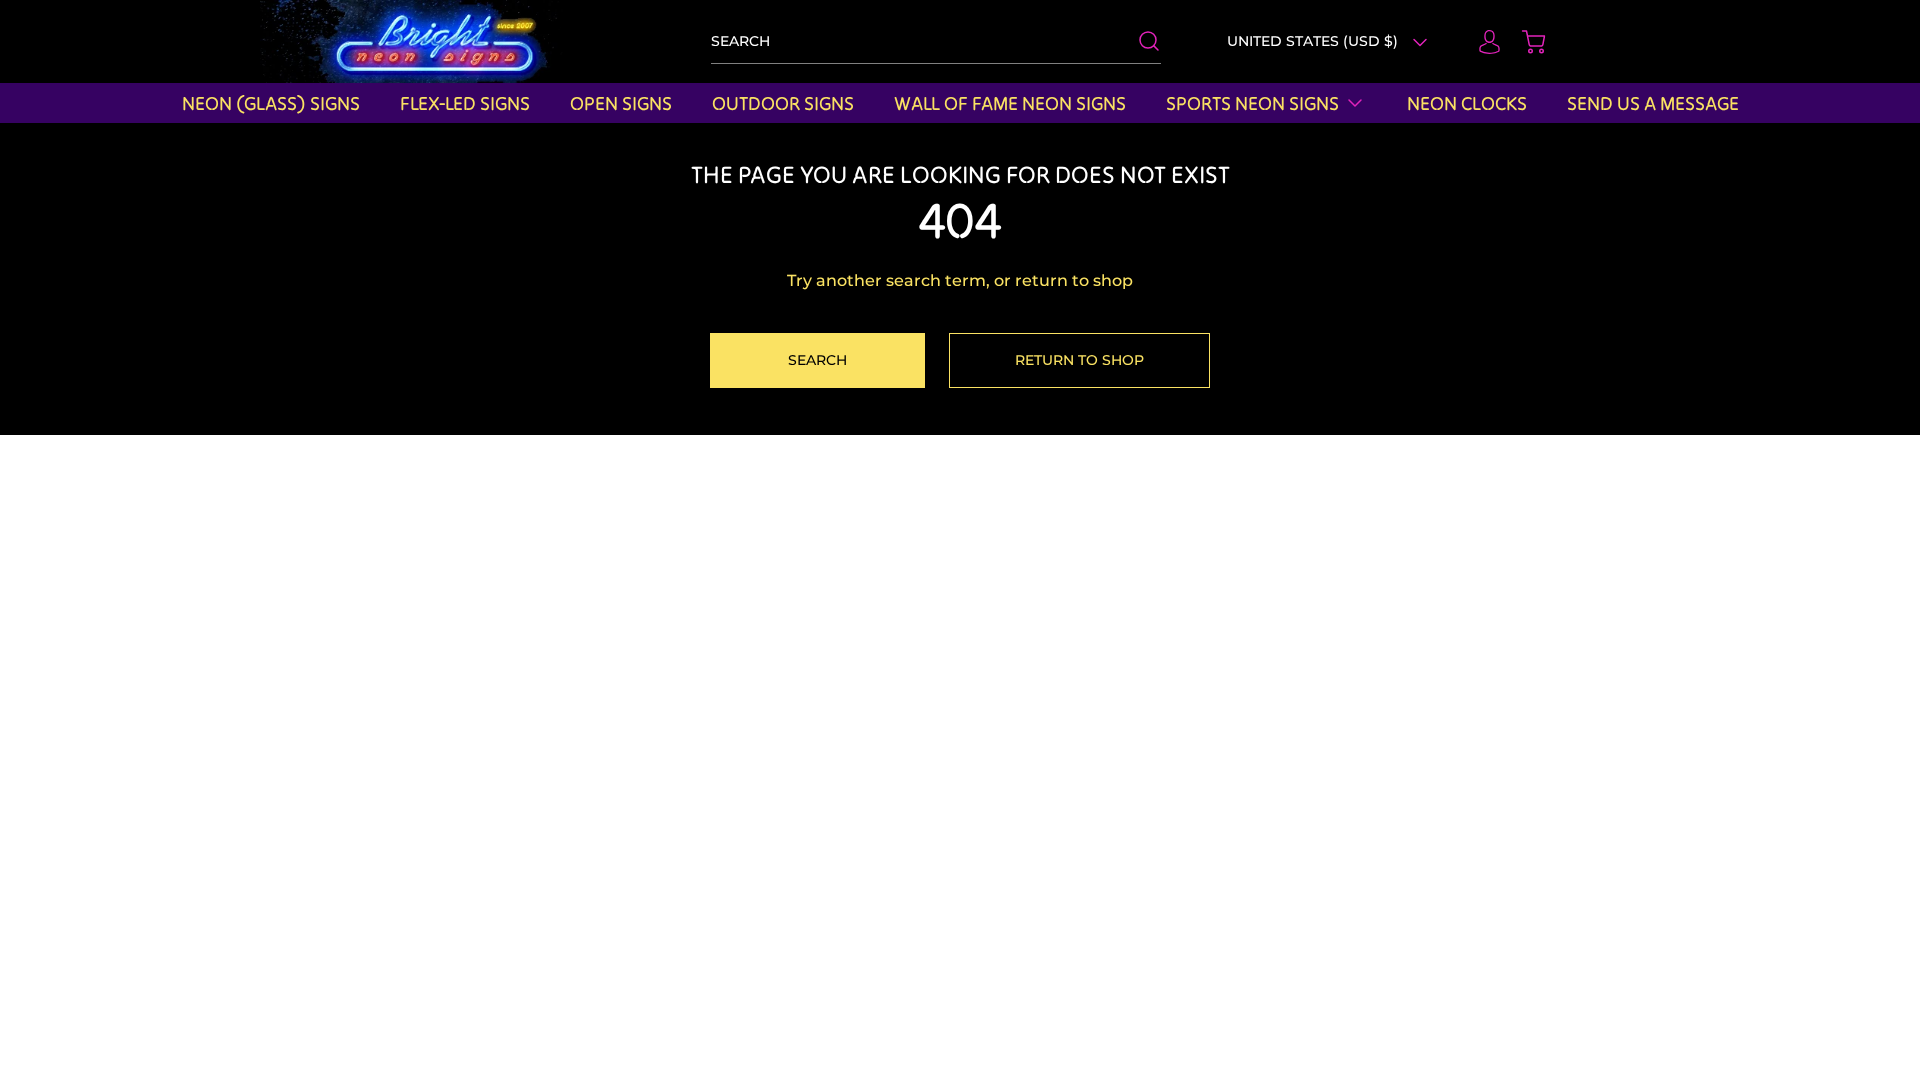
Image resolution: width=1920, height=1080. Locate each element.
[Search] (1139, 41)
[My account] (1480, 42)
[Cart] (1524, 42)
